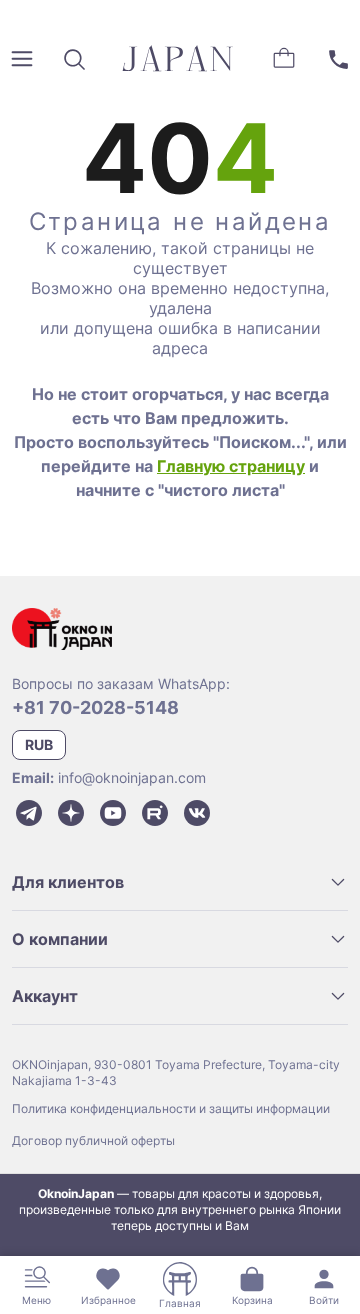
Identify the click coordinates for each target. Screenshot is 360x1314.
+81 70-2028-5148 (95, 707)
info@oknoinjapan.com (132, 777)
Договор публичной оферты (93, 1140)
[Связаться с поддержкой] (338, 59)
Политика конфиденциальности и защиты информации (171, 1108)
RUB (39, 744)
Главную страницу (231, 466)
